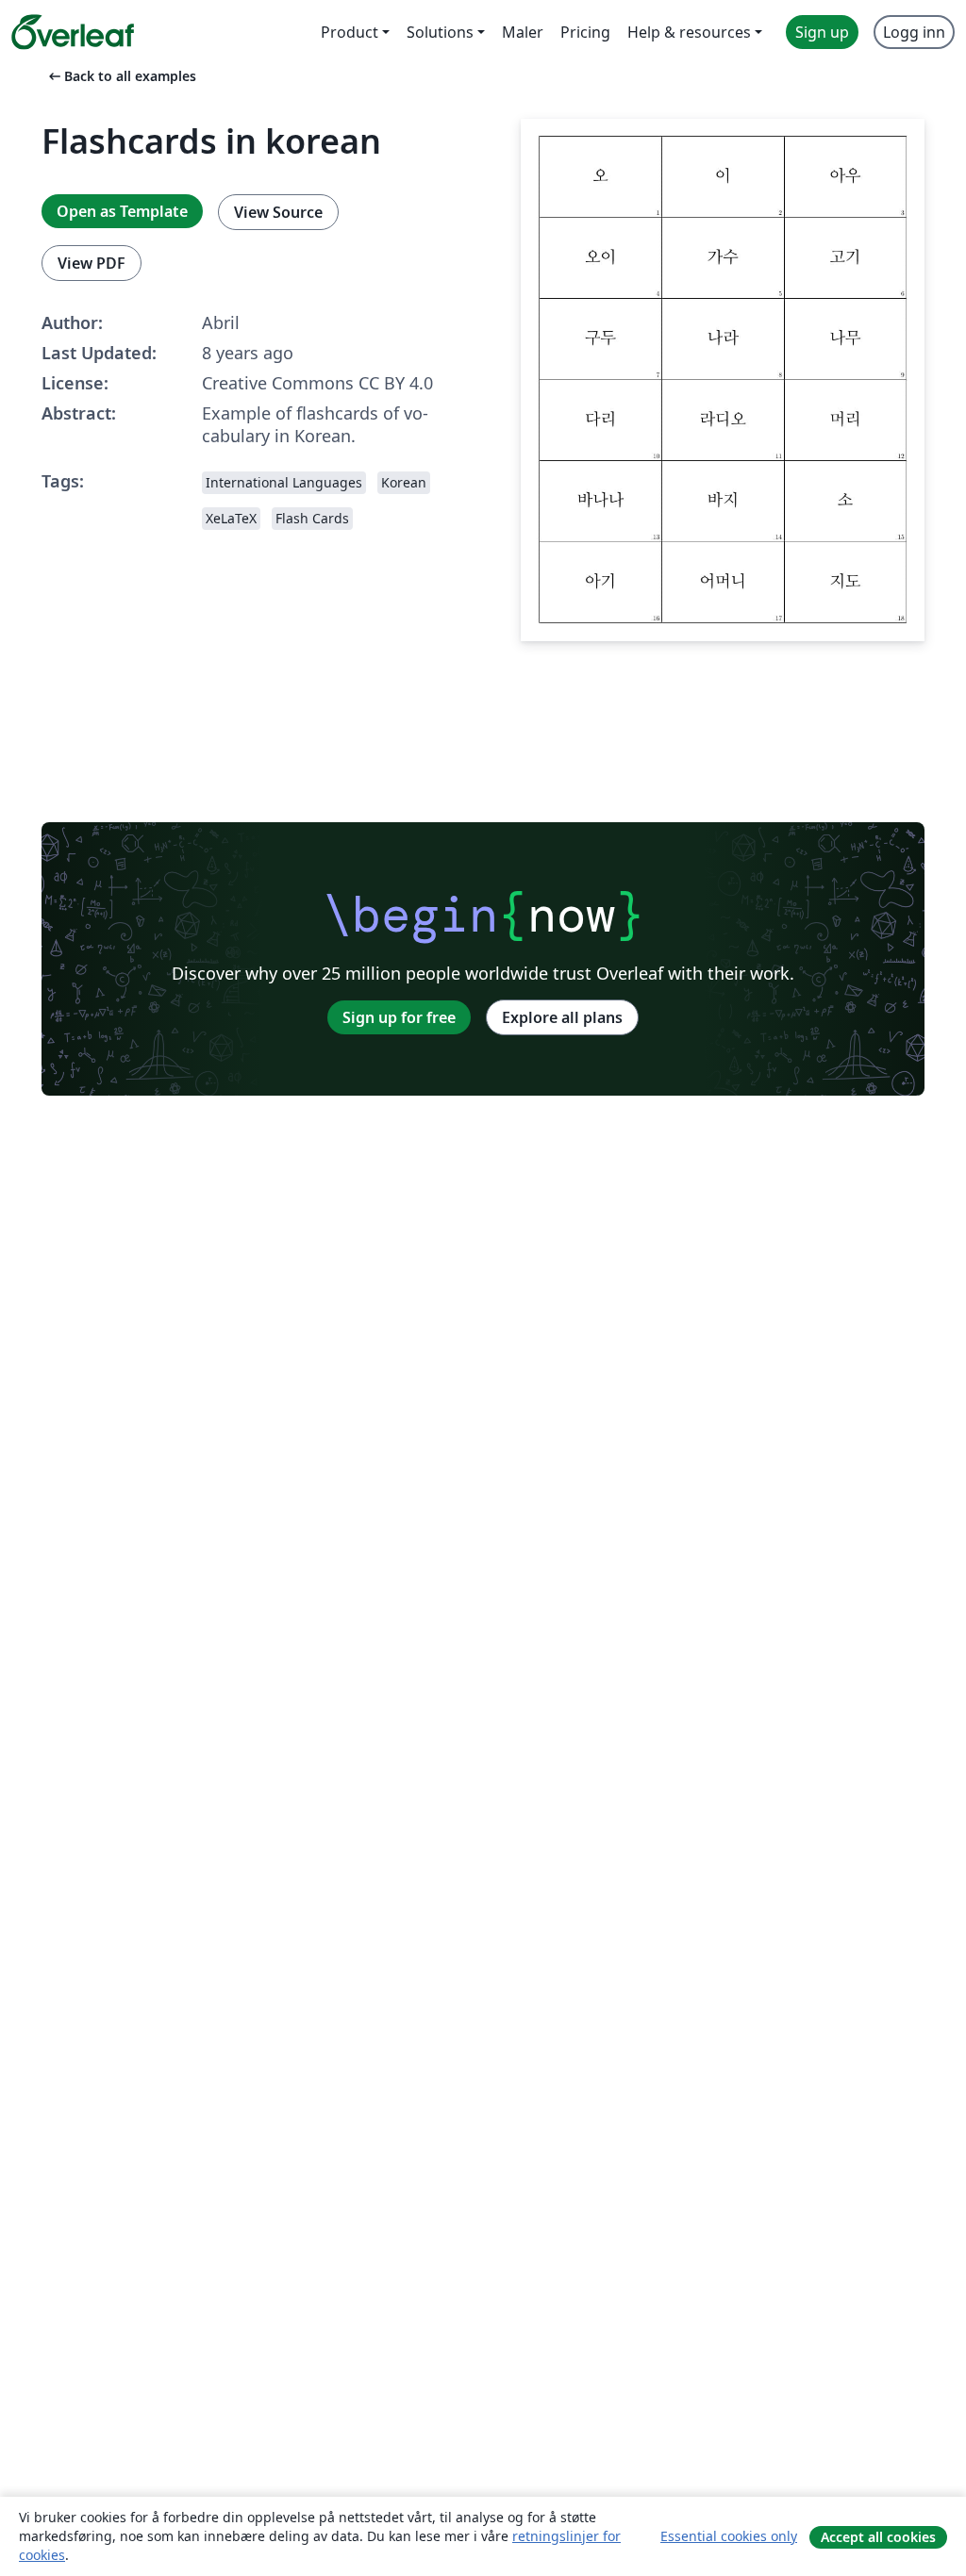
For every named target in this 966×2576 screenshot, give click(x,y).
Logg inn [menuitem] (914, 32)
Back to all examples (121, 76)
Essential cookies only (729, 2536)
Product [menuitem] (350, 32)
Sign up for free (399, 1017)
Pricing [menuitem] (585, 32)
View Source (278, 212)
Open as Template (122, 211)
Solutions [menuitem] (440, 32)
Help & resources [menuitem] (689, 32)
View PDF (92, 263)
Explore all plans (562, 1017)
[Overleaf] (73, 32)
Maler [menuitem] (523, 32)
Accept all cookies (878, 2537)
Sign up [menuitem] (822, 32)
